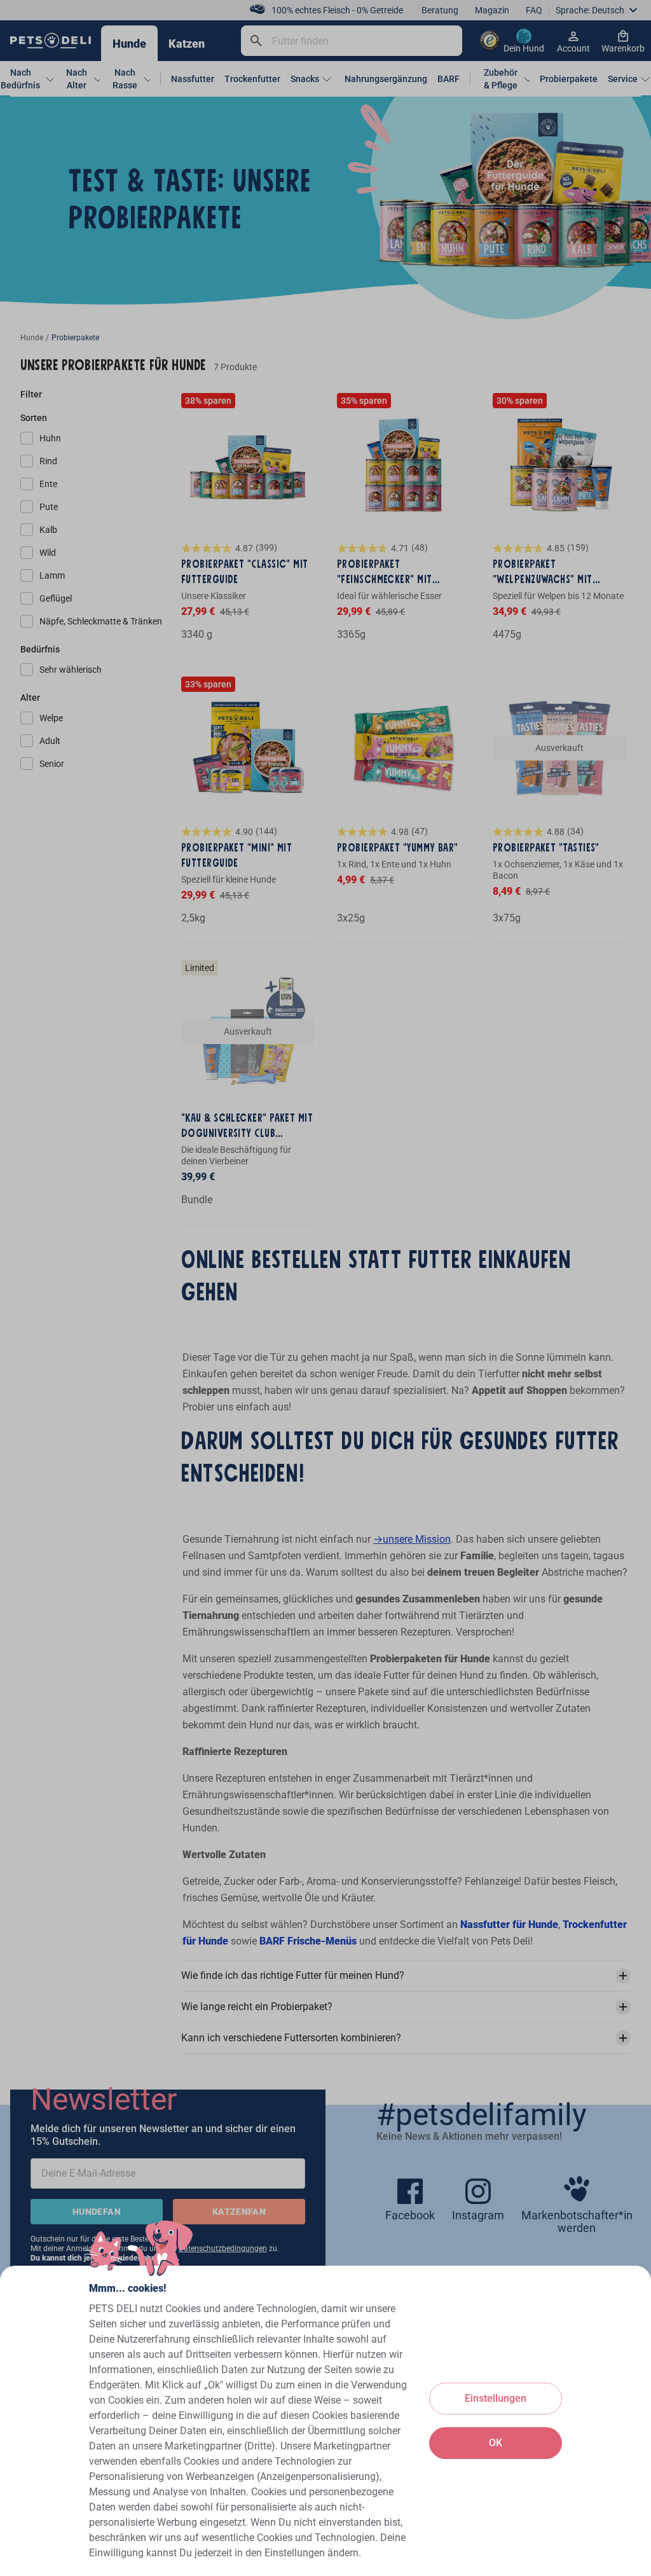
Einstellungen (496, 2398)
